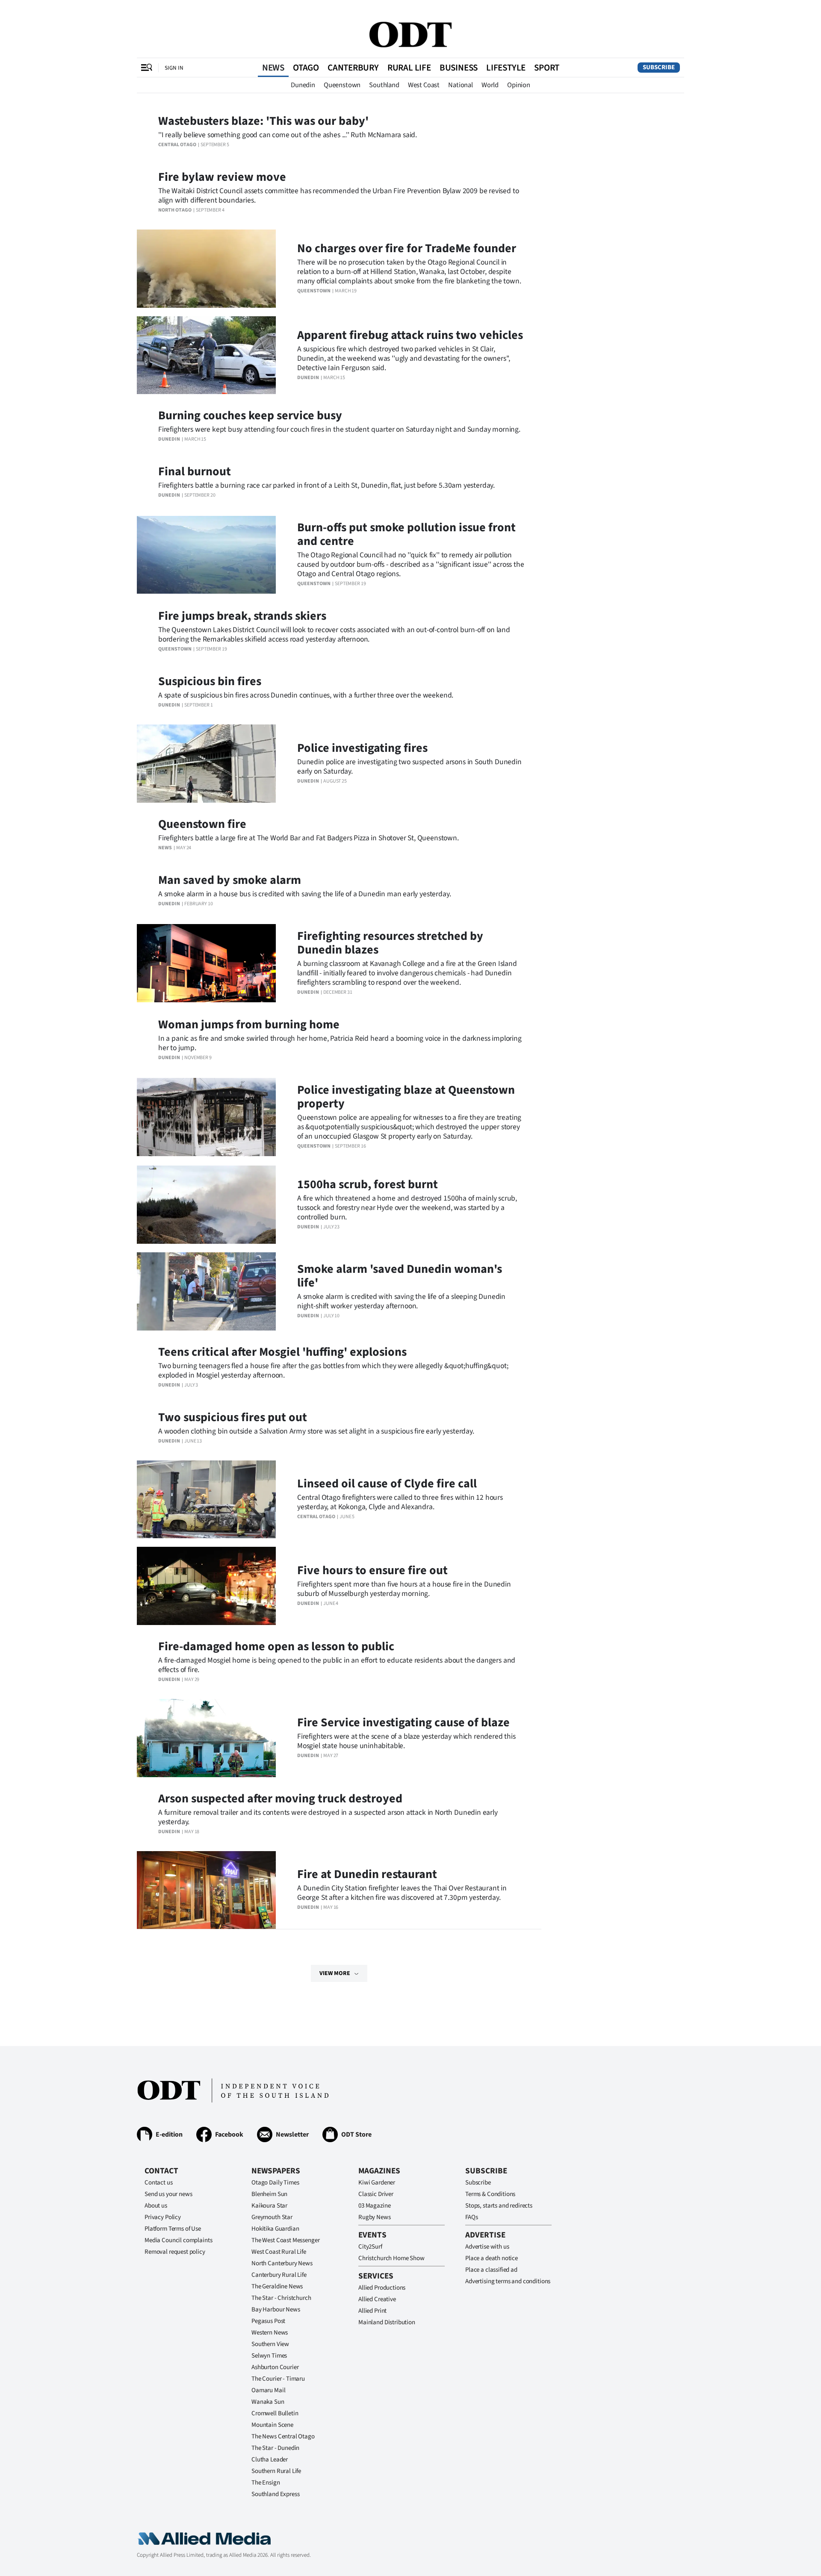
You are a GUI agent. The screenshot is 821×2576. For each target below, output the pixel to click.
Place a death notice (492, 2258)
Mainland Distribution (387, 2322)
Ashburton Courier (275, 2367)
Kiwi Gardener (377, 2183)
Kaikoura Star (269, 2206)
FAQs (471, 2217)
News (273, 68)
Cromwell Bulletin (275, 2413)
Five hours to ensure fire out (372, 1570)
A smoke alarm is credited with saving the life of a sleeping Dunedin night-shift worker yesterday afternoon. (401, 1301)
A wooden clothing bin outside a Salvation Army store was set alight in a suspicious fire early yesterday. (316, 1431)
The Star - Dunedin (275, 2448)
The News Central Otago (283, 2436)
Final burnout (195, 471)
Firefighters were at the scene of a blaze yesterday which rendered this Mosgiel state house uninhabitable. (406, 1741)
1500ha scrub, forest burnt (368, 1184)
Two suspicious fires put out (233, 1417)
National (461, 85)
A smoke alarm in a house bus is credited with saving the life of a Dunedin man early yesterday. (304, 894)
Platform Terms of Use (173, 2229)
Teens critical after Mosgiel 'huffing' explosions (282, 1352)
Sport (547, 68)
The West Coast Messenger (285, 2240)
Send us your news (168, 2194)
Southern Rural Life (276, 2471)
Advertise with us (487, 2247)
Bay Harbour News (276, 2310)
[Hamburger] (147, 68)
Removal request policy (175, 2252)
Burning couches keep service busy (250, 415)
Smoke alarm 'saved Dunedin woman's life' (400, 1276)
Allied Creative (377, 2299)
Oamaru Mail (268, 2390)
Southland (384, 85)
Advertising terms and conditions (508, 2281)
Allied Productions (382, 2288)
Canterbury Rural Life (279, 2275)
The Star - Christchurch (281, 2298)
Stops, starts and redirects (499, 2206)
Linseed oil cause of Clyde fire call (387, 1484)
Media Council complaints (178, 2240)
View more (335, 1973)
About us (156, 2206)
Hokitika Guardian (275, 2229)
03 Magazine (374, 2206)
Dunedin (303, 85)
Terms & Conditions (490, 2194)
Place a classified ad (491, 2270)
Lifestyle (506, 68)
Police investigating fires (362, 748)
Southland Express (275, 2494)
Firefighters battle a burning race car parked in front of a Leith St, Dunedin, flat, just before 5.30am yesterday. (326, 485)
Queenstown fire (202, 824)
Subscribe (659, 67)
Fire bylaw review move (222, 177)
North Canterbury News (282, 2263)
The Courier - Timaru (278, 2379)
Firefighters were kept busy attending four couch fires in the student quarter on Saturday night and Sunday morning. (339, 429)
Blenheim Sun (269, 2194)
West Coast (424, 85)
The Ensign (266, 2483)
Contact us (159, 2183)
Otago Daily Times (275, 2183)
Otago (306, 68)
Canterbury (353, 68)
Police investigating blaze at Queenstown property (406, 1097)
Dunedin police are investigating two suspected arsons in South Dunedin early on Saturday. (409, 767)
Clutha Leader (270, 2460)
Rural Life (409, 68)
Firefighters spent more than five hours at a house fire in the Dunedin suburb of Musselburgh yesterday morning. (404, 1589)
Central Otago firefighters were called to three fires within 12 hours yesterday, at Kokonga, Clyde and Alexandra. (400, 1502)
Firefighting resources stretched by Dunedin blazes (390, 943)
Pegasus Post (268, 2321)
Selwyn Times (269, 2356)
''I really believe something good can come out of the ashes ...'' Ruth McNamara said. (288, 135)
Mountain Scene (272, 2425)
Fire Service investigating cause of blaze (403, 1722)
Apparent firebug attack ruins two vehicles (410, 335)
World (490, 85)
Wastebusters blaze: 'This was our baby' (263, 121)
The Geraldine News (277, 2286)
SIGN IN (174, 68)
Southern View (270, 2344)
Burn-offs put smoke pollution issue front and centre (406, 534)
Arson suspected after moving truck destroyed (280, 1799)
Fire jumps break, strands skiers (242, 616)
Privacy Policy (163, 2217)
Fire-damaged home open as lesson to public (276, 1646)
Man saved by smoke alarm (230, 880)
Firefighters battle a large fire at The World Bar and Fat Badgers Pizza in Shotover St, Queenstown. (309, 838)
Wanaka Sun (268, 2402)
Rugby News (375, 2217)
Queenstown (342, 85)
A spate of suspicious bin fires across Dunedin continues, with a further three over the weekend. (306, 695)
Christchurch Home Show (391, 2258)
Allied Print (372, 2311)
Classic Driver (376, 2194)
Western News (270, 2333)
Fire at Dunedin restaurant (367, 1874)
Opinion (519, 85)
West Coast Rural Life (279, 2252)
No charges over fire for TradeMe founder (407, 248)
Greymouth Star (272, 2217)
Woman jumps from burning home (249, 1025)
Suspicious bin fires (210, 681)
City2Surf (370, 2247)
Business (459, 68)
